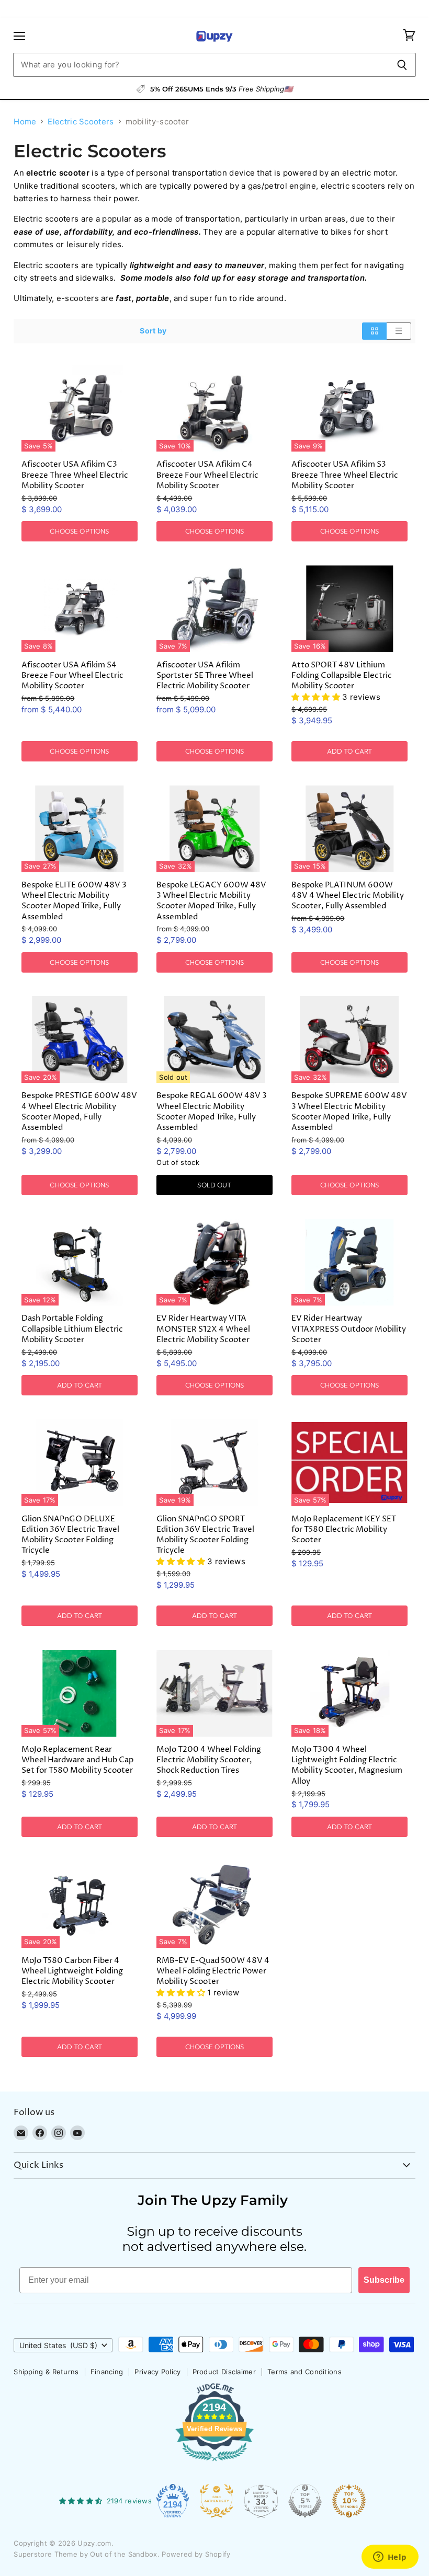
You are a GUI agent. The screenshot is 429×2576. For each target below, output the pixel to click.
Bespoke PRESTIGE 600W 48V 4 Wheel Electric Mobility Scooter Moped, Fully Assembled (79, 1111)
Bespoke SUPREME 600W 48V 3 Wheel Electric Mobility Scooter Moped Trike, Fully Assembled (349, 1111)
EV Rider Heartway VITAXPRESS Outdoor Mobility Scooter (349, 1329)
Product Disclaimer (224, 2372)
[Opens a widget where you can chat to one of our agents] (390, 2558)
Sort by (153, 331)
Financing (107, 2372)
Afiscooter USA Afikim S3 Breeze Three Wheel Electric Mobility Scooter (345, 475)
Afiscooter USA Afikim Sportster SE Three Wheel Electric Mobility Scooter (205, 675)
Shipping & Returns (46, 2372)
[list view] (399, 331)
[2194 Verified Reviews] (214, 2463)
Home (25, 122)
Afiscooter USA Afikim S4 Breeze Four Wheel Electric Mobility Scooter (72, 675)
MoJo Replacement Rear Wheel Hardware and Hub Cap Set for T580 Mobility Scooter (77, 1760)
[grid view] (374, 331)
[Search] (402, 65)
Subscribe (384, 2280)
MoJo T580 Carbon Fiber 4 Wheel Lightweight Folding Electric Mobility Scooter (72, 1971)
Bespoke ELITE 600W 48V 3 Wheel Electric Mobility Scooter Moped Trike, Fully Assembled (74, 901)
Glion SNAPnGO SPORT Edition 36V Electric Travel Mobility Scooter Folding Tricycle (205, 1535)
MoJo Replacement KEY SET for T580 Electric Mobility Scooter (344, 1529)
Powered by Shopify (196, 2554)
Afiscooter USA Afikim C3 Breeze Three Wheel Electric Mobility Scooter (75, 475)
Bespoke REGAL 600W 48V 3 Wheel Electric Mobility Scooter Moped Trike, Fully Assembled (212, 1111)
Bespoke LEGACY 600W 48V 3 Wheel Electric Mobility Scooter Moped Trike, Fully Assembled (211, 901)
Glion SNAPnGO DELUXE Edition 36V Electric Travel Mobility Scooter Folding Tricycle (70, 1535)
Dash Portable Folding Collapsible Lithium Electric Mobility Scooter (72, 1329)
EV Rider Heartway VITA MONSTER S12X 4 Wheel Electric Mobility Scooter (203, 1329)
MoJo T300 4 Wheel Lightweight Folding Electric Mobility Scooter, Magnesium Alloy (347, 1765)
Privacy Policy (157, 2372)
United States (58, 2345)
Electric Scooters (81, 122)
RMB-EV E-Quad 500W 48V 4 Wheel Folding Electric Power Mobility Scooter (213, 1971)
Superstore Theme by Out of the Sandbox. (87, 2554)
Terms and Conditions (304, 2372)
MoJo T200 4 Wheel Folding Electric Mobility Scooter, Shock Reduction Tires (209, 1760)
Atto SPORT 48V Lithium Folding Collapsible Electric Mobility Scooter (342, 675)
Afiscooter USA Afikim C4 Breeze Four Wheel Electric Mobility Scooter (207, 475)
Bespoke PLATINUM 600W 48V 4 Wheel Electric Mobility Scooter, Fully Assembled (348, 896)
